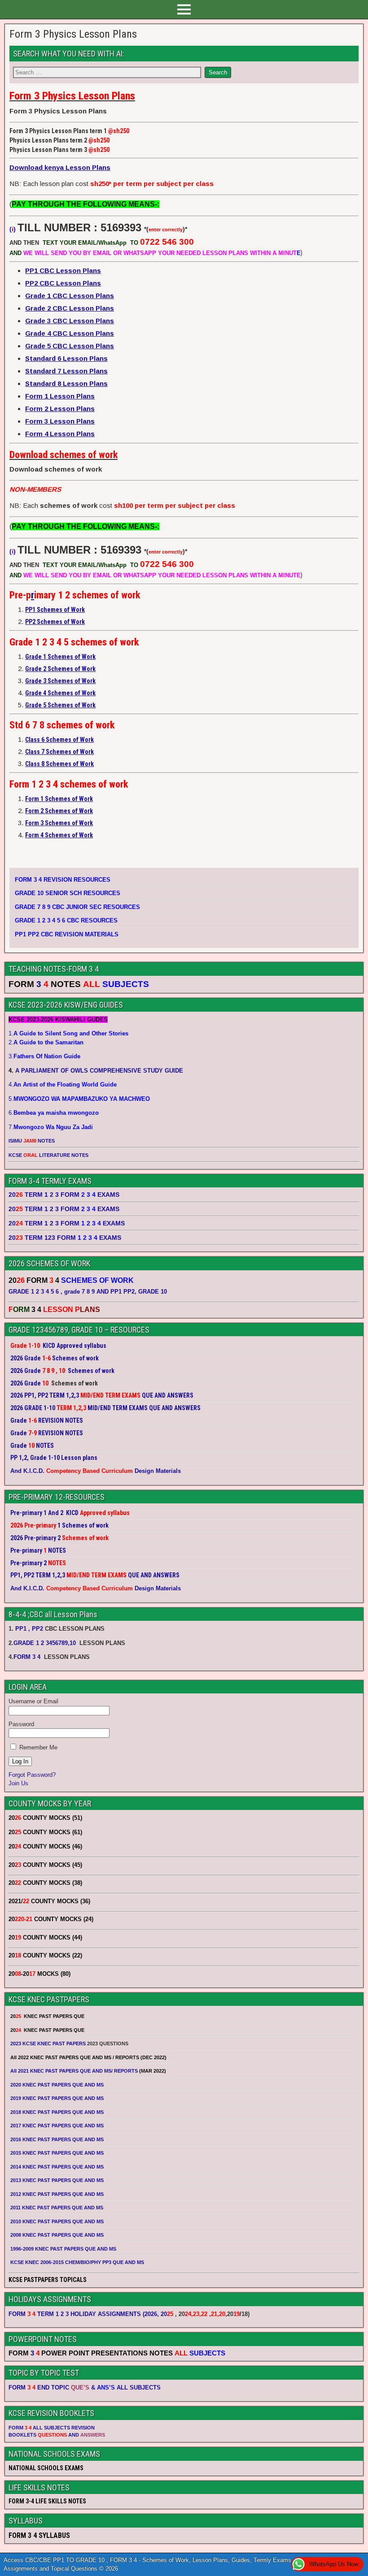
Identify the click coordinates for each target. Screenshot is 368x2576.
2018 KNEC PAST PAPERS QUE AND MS (57, 2112)
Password (21, 1724)
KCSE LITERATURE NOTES (48, 1155)
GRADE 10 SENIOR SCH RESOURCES (68, 893)
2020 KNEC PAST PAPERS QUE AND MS (57, 2085)
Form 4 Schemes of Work (59, 835)
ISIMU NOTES (32, 1141)
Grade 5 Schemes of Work (60, 705)
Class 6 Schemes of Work (59, 740)
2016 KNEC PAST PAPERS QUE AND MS (57, 2139)
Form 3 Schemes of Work (59, 823)
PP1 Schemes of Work (55, 610)
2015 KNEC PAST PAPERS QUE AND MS (58, 2153)
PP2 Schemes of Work (55, 622)
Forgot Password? (32, 1775)
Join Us (18, 1783)
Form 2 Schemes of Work (59, 811)
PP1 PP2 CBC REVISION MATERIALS (67, 934)
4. (63, 1085)
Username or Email (33, 1701)
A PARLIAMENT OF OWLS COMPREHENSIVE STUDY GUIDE (98, 1071)
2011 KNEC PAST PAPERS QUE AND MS (57, 2208)
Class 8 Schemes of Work (59, 764)
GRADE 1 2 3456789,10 (45, 1643)
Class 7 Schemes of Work (59, 752)
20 (167, 2314)
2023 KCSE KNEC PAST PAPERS (48, 2043)
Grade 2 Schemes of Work (60, 669)
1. (68, 1033)
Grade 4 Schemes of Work (60, 693)
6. (54, 1113)
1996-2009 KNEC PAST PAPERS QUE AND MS (63, 2249)
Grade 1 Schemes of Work (60, 657)
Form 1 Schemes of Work (59, 799)
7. (51, 1127)
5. (79, 1099)
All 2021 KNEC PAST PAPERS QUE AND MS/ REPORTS (75, 2071)
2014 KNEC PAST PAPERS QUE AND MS (57, 2167)
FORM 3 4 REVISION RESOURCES (63, 880)
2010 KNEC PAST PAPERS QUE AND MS (57, 2221)
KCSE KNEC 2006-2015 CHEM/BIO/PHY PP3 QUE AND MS (77, 2262)
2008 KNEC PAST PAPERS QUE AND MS (57, 2235)
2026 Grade (26, 1383)
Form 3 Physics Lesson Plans (73, 34)
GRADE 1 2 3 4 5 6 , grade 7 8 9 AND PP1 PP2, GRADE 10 (88, 1292)
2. (46, 1042)
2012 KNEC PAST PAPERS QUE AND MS (57, 2194)
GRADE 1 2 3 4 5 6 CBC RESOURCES (66, 920)
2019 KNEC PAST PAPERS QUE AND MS (57, 2098)
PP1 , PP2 (29, 1629)
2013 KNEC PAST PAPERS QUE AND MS (57, 2180)
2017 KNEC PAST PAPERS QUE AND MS (57, 2126)
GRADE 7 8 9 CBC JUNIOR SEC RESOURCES (77, 907)
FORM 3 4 (28, 1657)
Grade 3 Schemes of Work (60, 681)
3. (44, 1056)
